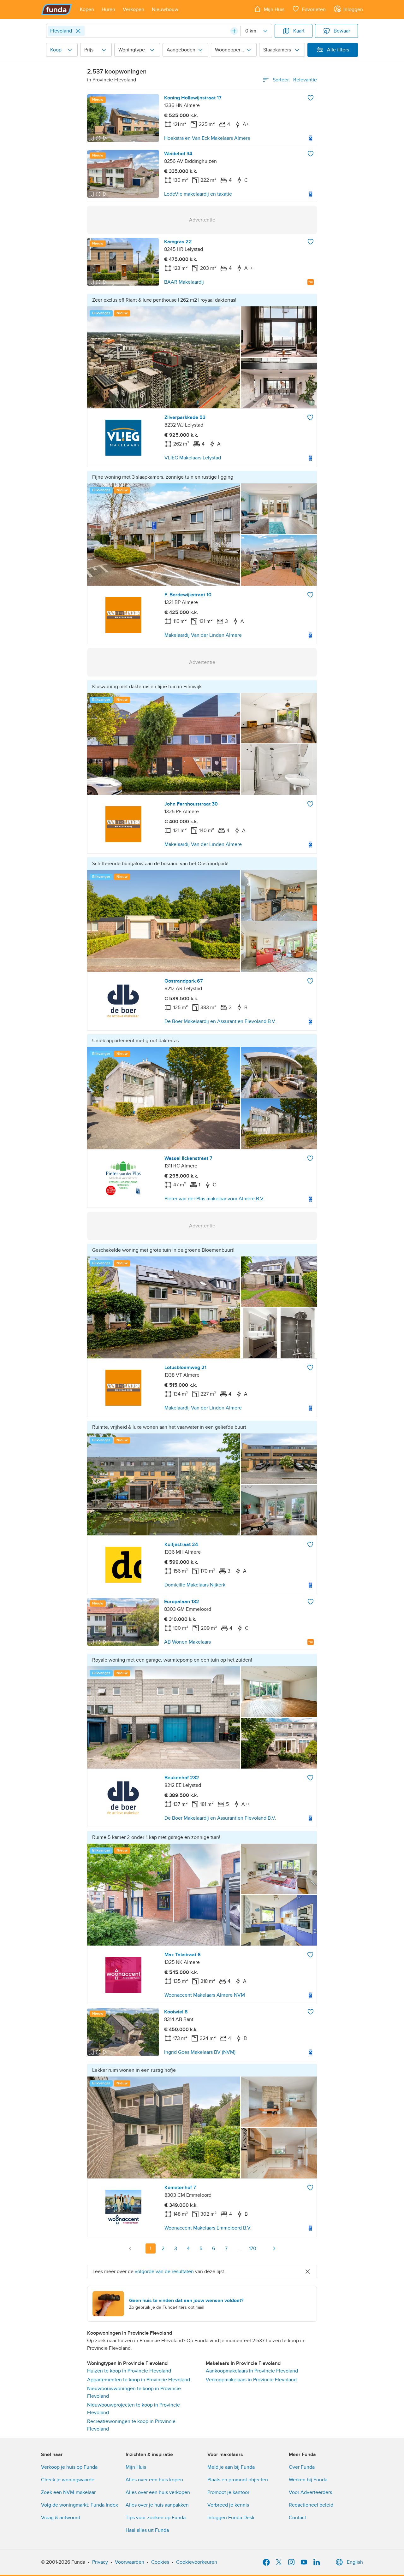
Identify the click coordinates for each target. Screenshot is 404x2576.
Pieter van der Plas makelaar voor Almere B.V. (214, 1199)
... (239, 2248)
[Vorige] (130, 2248)
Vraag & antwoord (61, 2518)
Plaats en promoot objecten (238, 2480)
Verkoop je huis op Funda (69, 2467)
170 (253, 2248)
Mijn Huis (136, 2467)
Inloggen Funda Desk (231, 2518)
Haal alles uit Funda (147, 2530)
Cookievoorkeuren (197, 2562)
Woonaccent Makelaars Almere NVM (205, 1995)
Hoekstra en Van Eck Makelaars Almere (207, 138)
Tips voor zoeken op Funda (156, 2518)
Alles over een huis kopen (154, 2480)
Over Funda (302, 2467)
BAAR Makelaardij (184, 282)
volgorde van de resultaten (164, 2272)
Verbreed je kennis (228, 2505)
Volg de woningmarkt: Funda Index (80, 2505)
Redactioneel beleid (311, 2505)
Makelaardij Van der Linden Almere (203, 635)
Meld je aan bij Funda (231, 2467)
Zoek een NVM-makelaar (68, 2492)
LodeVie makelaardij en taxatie (198, 194)
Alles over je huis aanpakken (157, 2505)
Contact (297, 2518)
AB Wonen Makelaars (187, 1642)
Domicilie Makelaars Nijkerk (195, 1585)
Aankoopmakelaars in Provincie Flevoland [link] (252, 2371)
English (355, 2562)
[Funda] (57, 9)
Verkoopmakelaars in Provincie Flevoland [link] (251, 2380)
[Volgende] (274, 2248)
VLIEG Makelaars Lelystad (193, 458)
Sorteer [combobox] (295, 80)
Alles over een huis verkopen (158, 2492)
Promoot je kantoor (228, 2492)
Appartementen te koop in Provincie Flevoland (139, 2380)
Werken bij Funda (308, 2480)
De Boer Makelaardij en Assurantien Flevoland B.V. (220, 1021)
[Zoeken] (234, 31)
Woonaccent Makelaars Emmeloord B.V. (208, 2228)
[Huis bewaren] (311, 98)
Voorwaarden (130, 2562)
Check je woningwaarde (68, 2480)
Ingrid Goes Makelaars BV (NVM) (200, 2052)
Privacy (100, 2562)
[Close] (78, 31)
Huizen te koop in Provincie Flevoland (129, 2371)
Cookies (160, 2562)
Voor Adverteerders (310, 2492)
